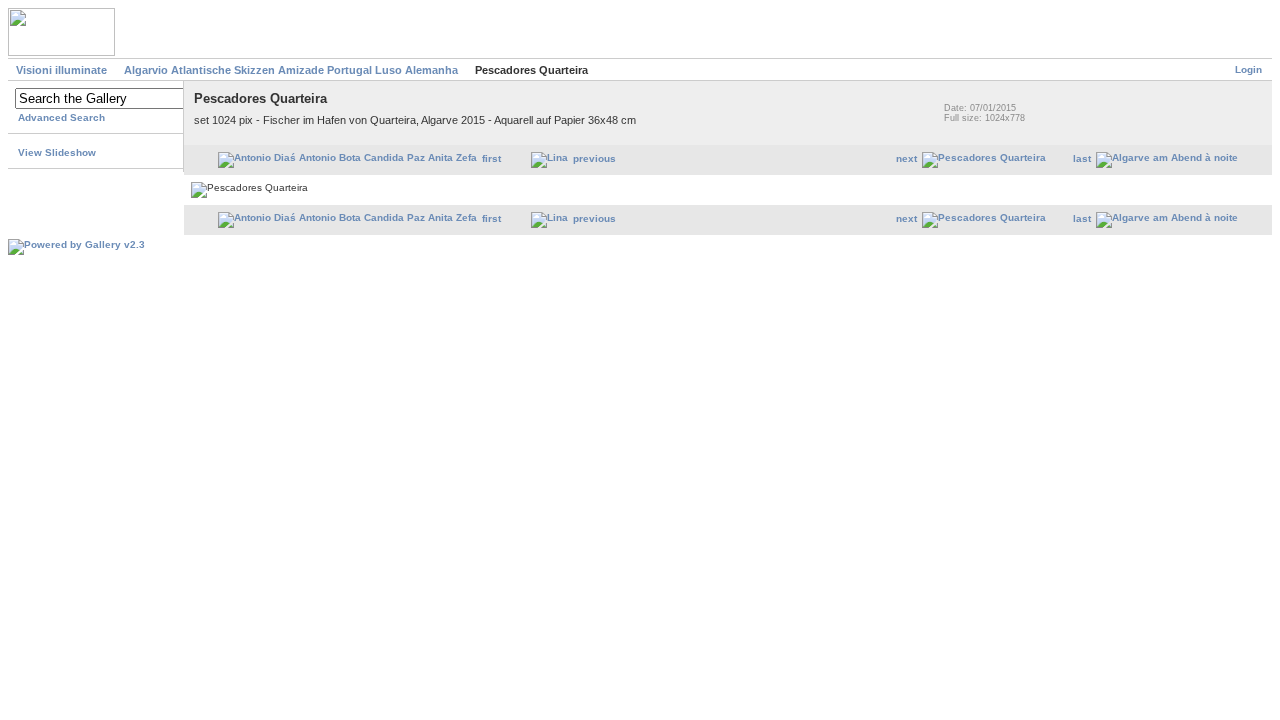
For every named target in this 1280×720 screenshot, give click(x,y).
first (491, 158)
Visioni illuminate (61, 70)
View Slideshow (57, 152)
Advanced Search (61, 117)
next (906, 158)
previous (594, 158)
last (1082, 158)
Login (1248, 69)
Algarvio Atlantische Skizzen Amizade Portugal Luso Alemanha (291, 70)
